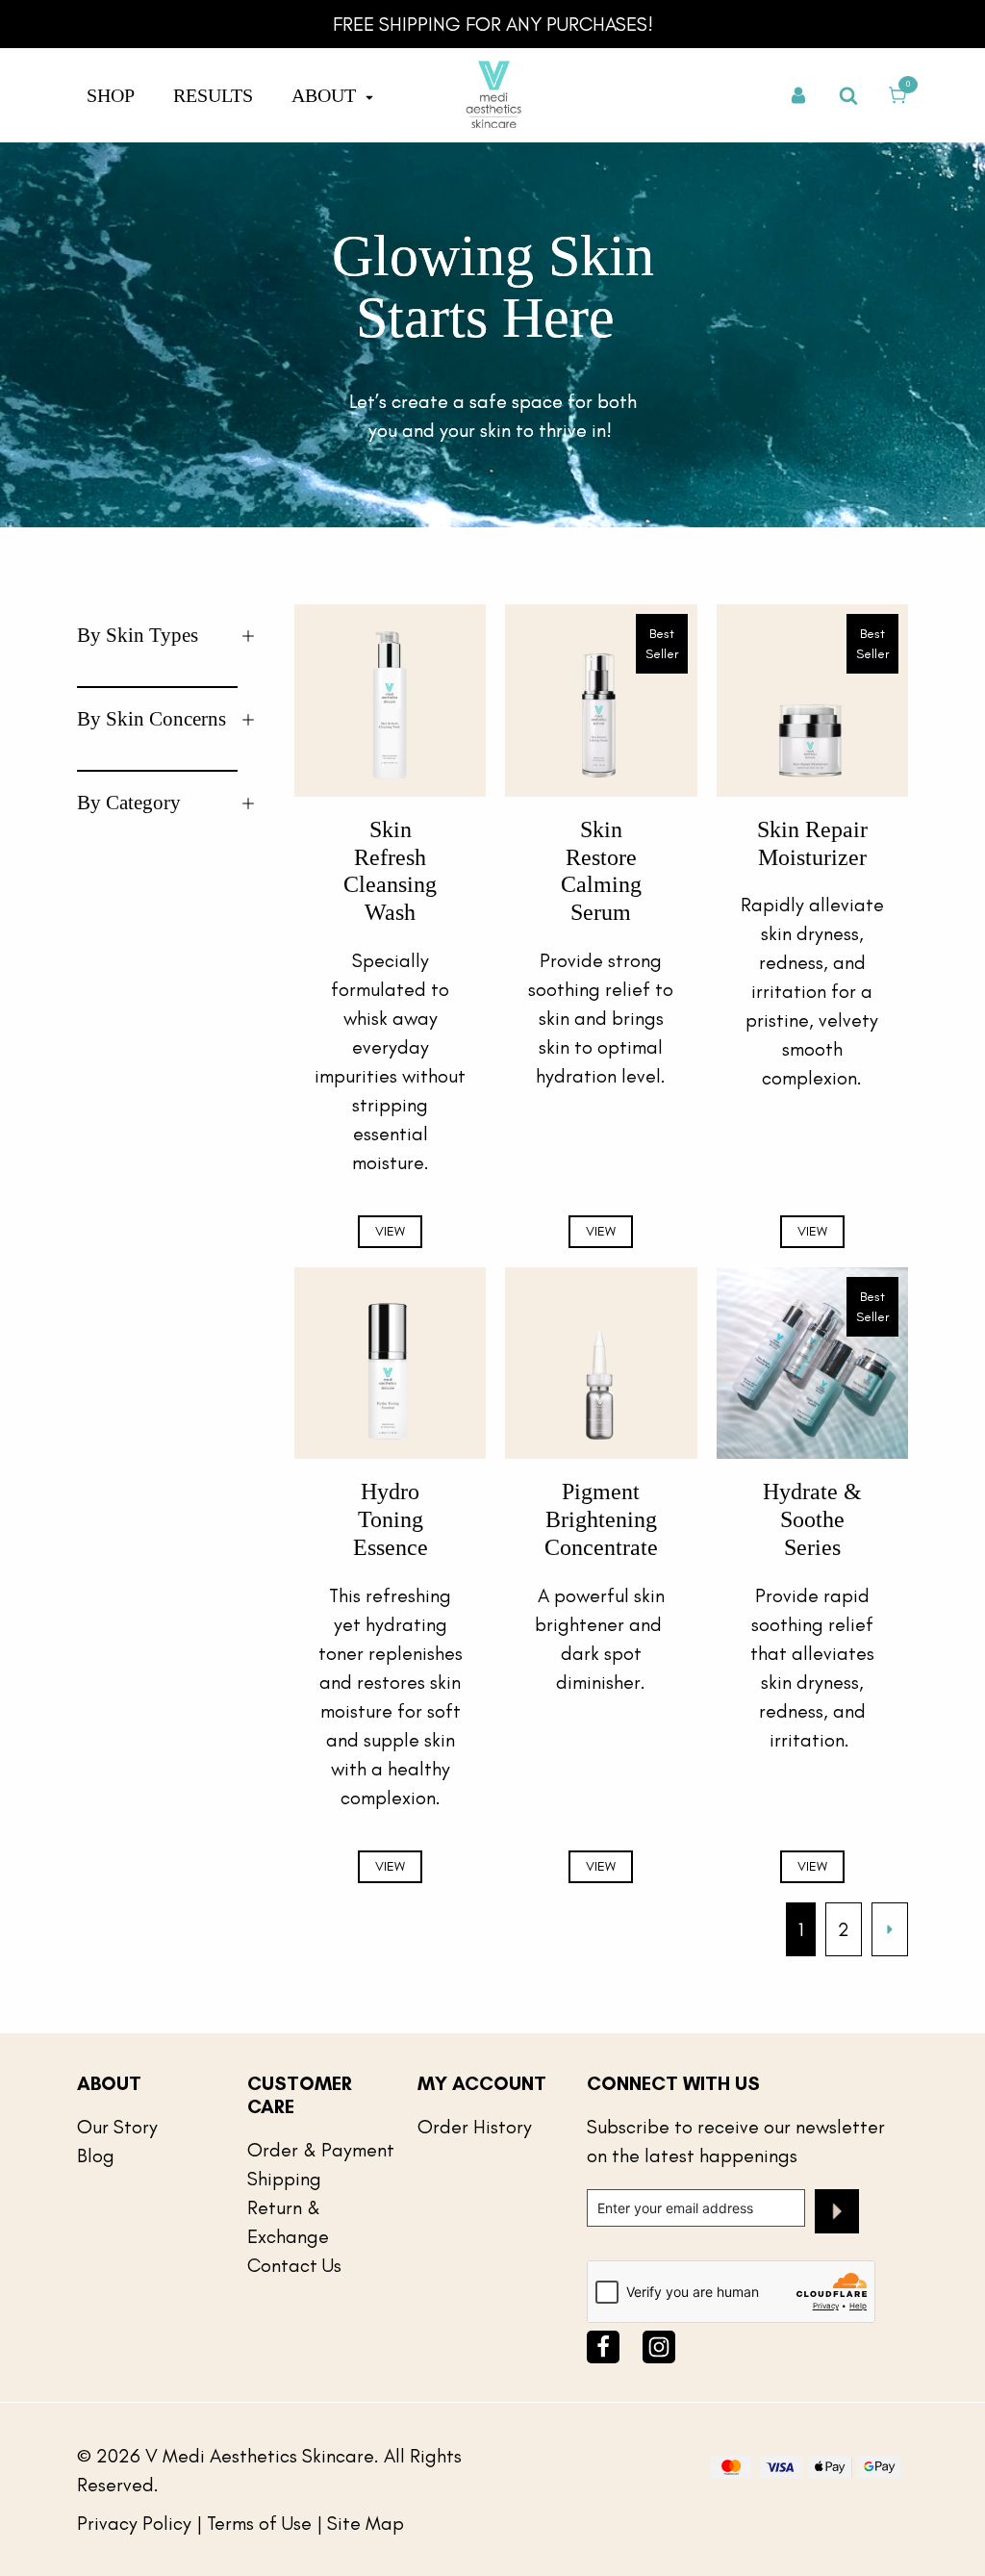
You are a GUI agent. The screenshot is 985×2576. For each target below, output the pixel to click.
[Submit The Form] (837, 2215)
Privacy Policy (134, 2523)
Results (213, 95)
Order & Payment (321, 2150)
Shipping (284, 2179)
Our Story (117, 2127)
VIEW (390, 1231)
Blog (96, 2155)
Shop (111, 95)
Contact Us (294, 2265)
